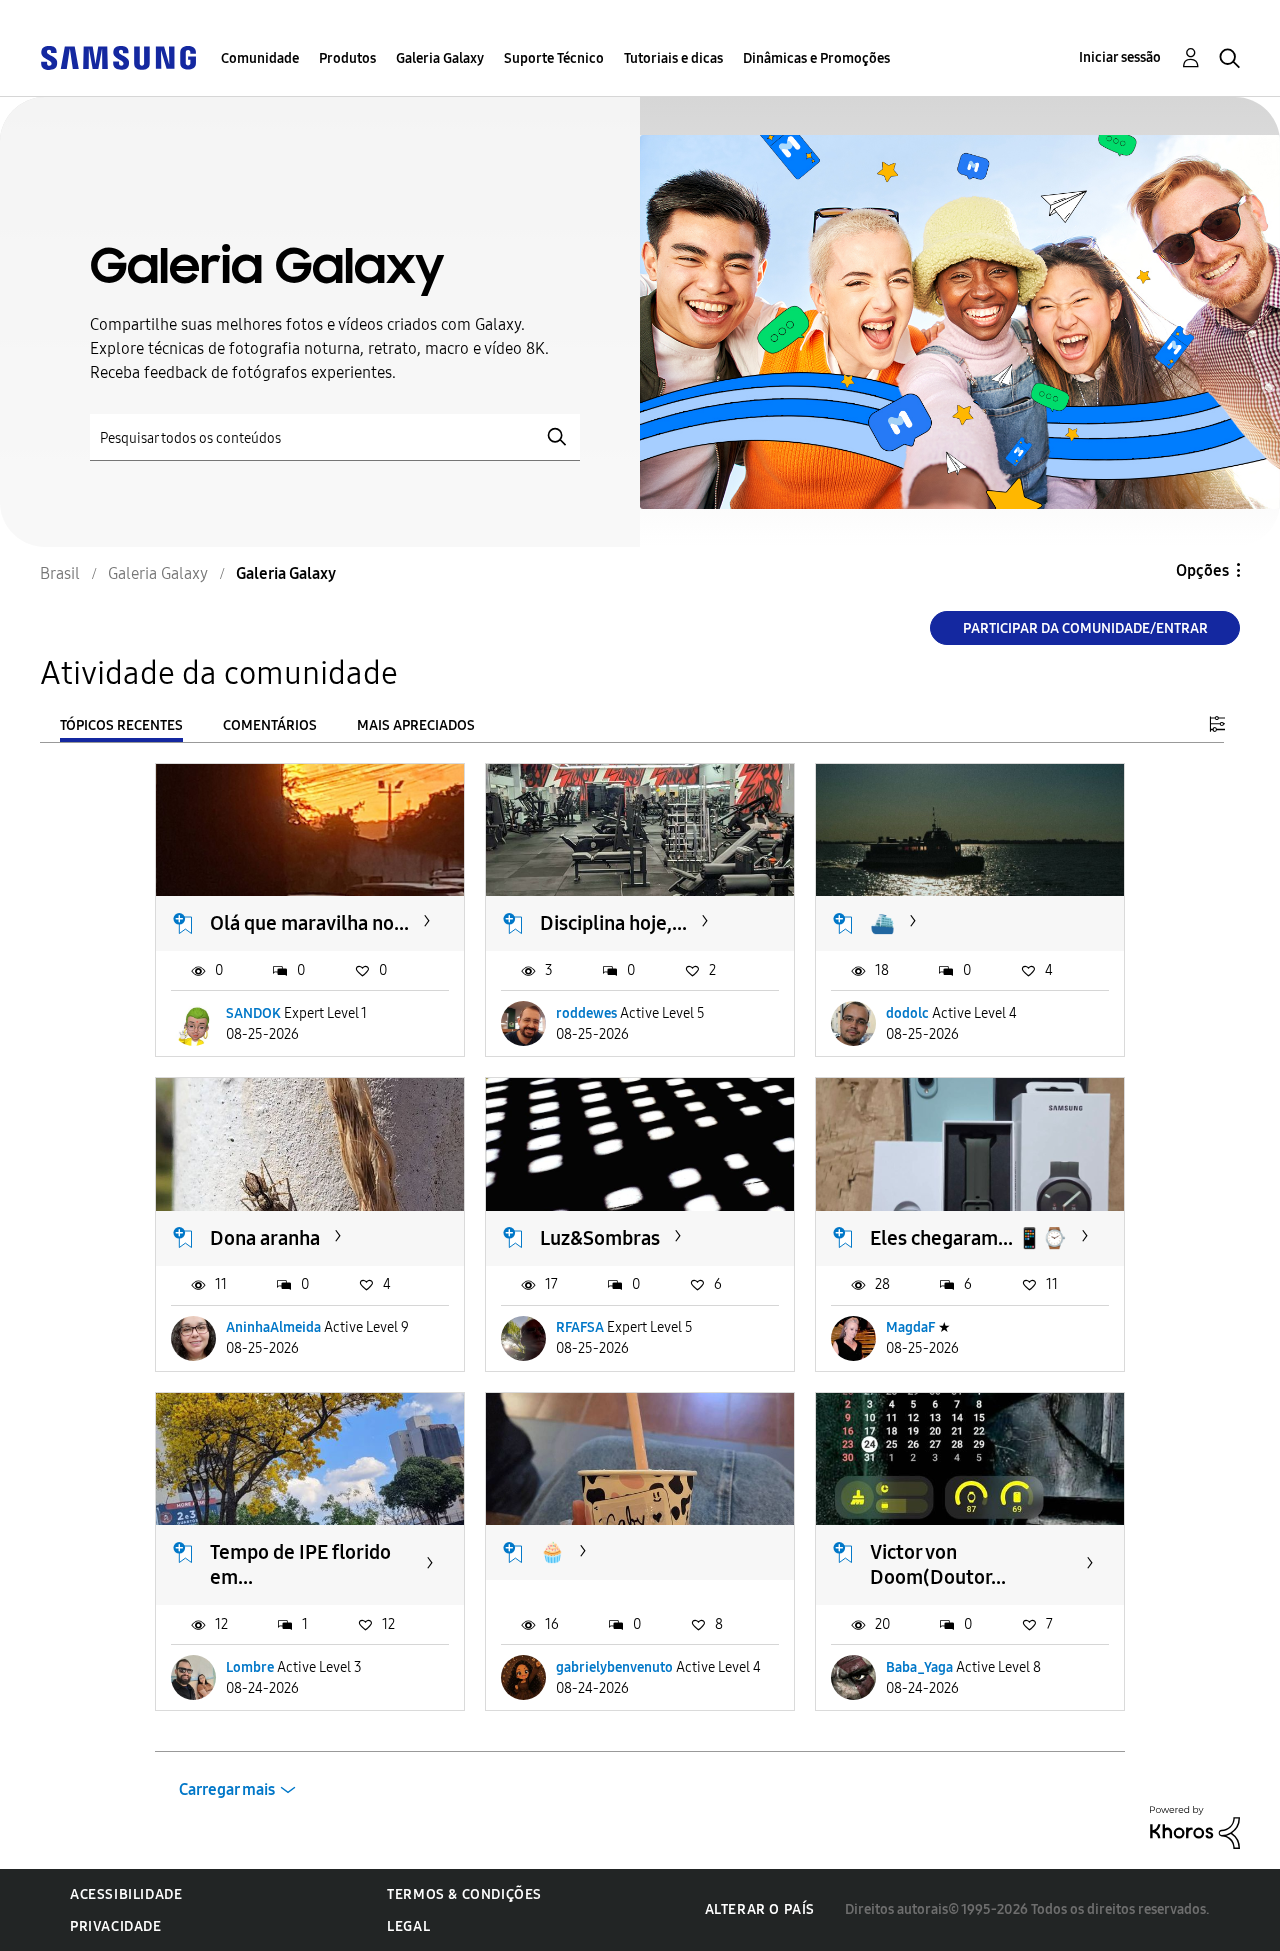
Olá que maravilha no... (309, 923)
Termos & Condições (464, 1894)
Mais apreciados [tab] (416, 725)
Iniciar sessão (1120, 57)
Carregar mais (227, 1789)
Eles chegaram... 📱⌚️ (968, 1238)
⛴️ (882, 923)
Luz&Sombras (600, 1238)
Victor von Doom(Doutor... (938, 1564)
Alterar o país (760, 1909)
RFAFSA (580, 1327)
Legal (408, 1926)
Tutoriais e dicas (673, 58)
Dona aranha (265, 1238)
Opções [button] (1202, 570)
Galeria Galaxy (440, 58)
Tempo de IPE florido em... (300, 1564)
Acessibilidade (126, 1894)
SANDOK (253, 1013)
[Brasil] (118, 56)
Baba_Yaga (919, 1667)
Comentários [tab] (270, 725)
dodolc (907, 1013)
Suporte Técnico (554, 58)
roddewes (586, 1013)
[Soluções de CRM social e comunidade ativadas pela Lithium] (1195, 1826)
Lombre (250, 1667)
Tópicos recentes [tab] (121, 725)
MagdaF (910, 1327)
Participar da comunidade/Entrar (1085, 628)
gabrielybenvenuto (614, 1667)
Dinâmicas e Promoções (816, 58)
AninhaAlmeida (273, 1327)
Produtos (347, 58)
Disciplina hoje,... (613, 923)
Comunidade (260, 58)
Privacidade (116, 1926)
